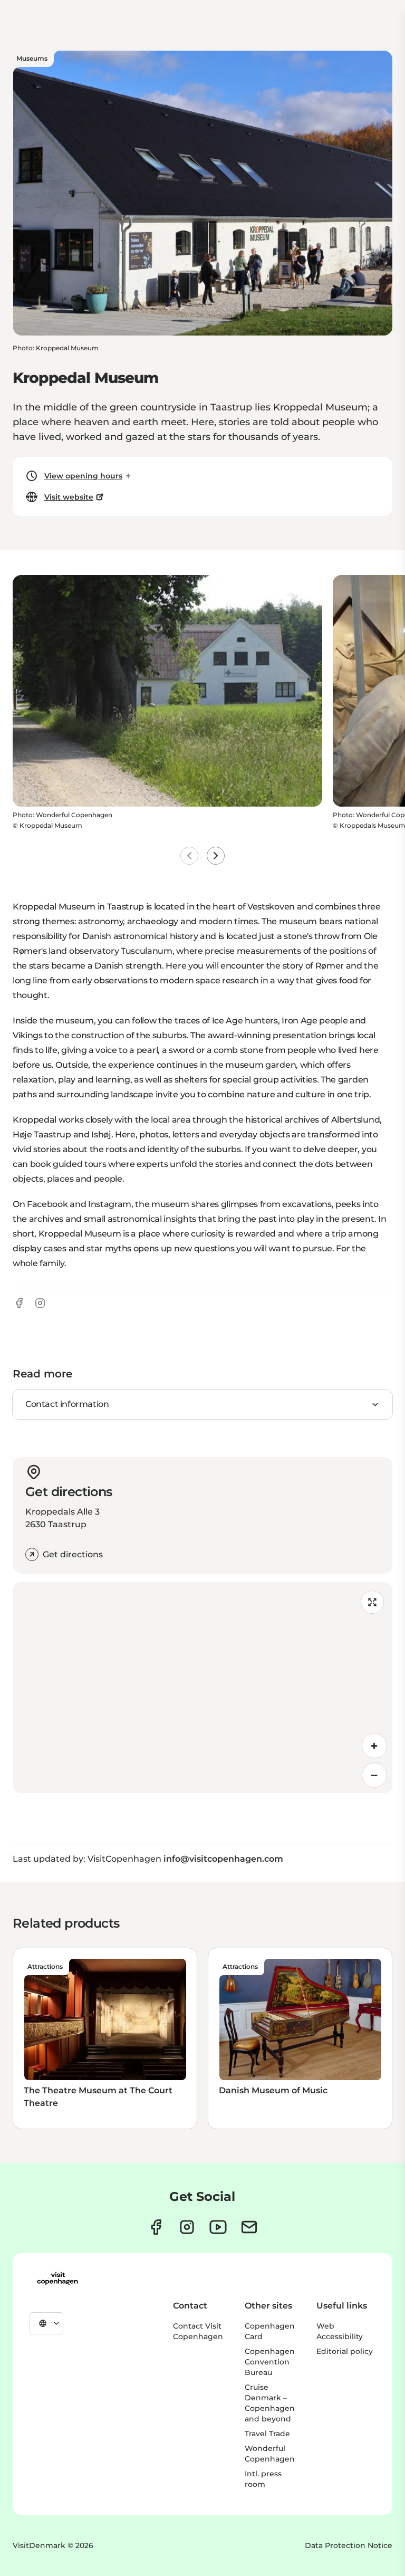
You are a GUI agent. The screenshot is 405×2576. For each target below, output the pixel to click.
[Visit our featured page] (218, 2227)
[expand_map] (372, 1602)
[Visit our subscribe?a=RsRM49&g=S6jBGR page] (249, 2227)
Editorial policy (345, 2351)
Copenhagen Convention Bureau (270, 2362)
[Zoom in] (374, 1746)
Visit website (69, 497)
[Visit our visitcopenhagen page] (156, 2227)
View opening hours (83, 476)
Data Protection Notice (349, 2545)
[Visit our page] (187, 2227)
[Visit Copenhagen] (57, 2278)
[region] (202, 1688)
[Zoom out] (374, 1775)
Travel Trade (267, 2434)
